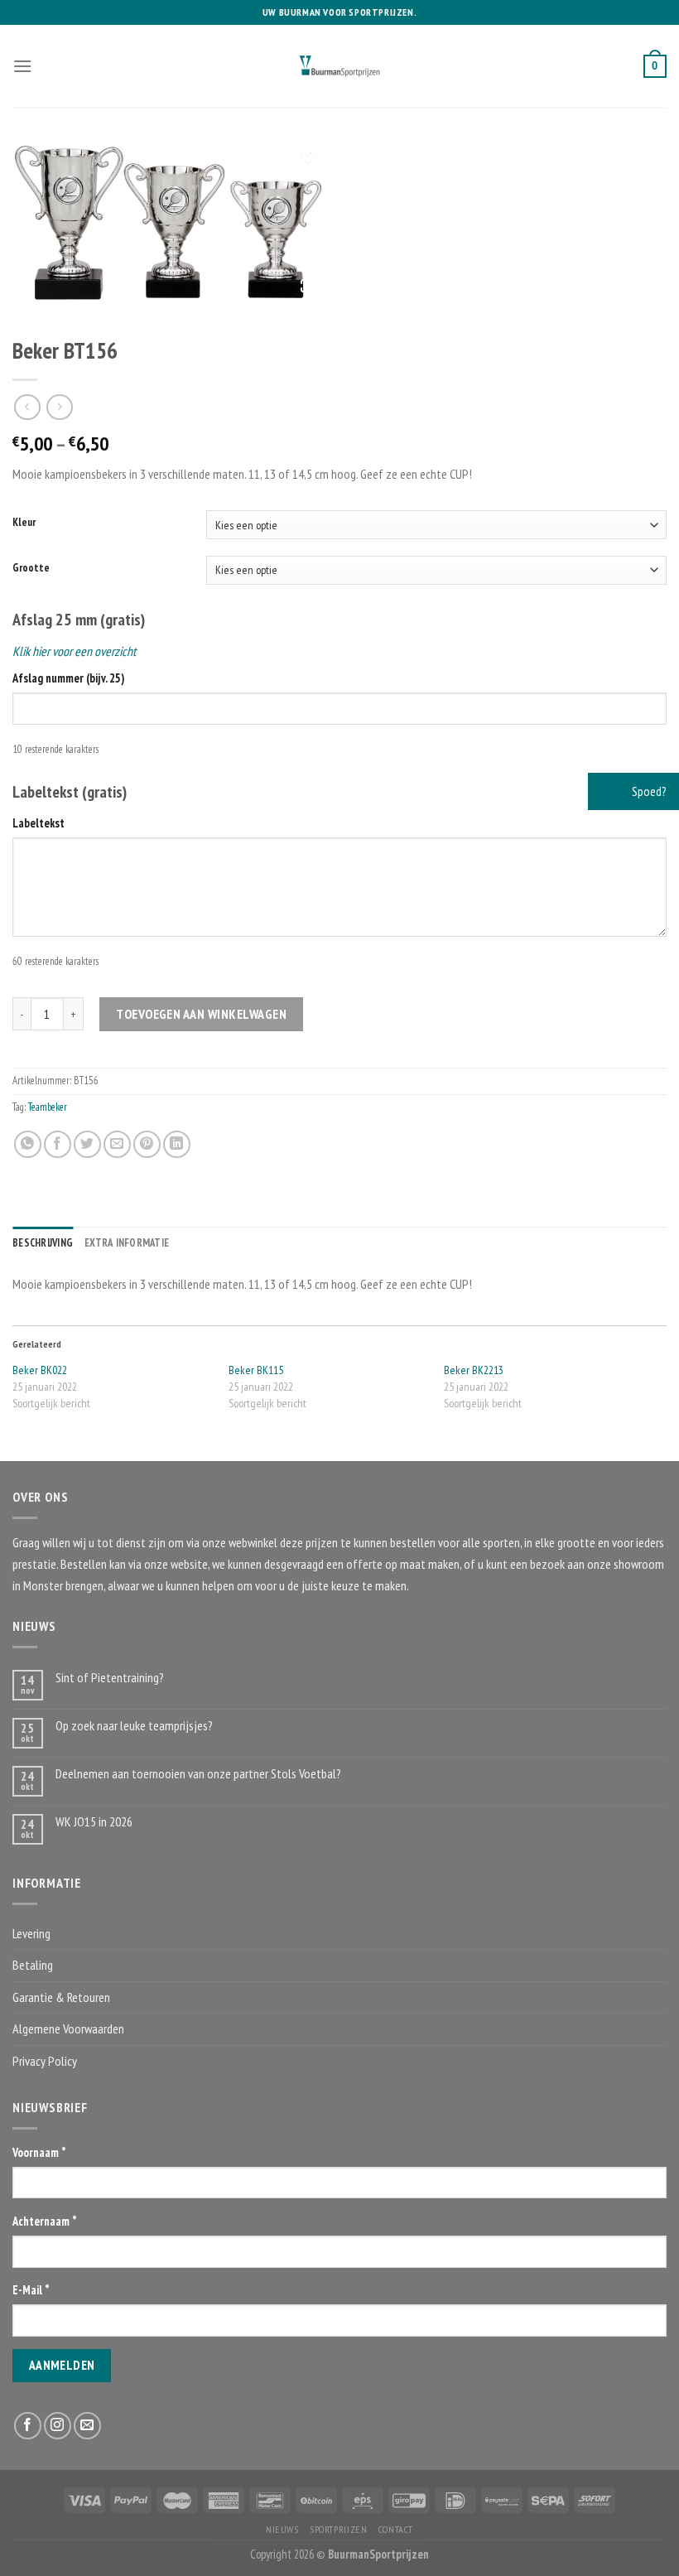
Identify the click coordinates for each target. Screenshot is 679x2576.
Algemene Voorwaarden (68, 2028)
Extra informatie (127, 1243)
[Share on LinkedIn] (177, 1144)
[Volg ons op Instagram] (58, 2426)
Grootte (31, 568)
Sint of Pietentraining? (110, 1678)
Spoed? (648, 791)
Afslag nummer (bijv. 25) (68, 678)
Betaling (33, 1965)
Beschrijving (43, 1243)
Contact (396, 2529)
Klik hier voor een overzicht (74, 651)
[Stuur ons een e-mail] (87, 2426)
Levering (31, 1933)
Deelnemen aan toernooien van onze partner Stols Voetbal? (198, 1774)
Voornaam (39, 2152)
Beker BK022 (40, 1370)
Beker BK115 (256, 1370)
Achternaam (45, 2221)
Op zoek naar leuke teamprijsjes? (134, 1726)
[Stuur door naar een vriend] (117, 1144)
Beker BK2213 (474, 1370)
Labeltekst (39, 823)
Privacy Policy (45, 2061)
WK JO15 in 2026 (94, 1822)
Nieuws (282, 2529)
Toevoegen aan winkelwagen (201, 1014)
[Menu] (22, 66)
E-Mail (31, 2290)
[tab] (43, 1243)
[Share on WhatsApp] (28, 1144)
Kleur (24, 523)
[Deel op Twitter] (87, 1144)
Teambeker (48, 1107)
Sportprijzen (338, 2529)
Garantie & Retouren (61, 1997)
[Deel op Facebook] (58, 1144)
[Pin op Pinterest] (147, 1144)
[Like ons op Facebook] (28, 2426)
